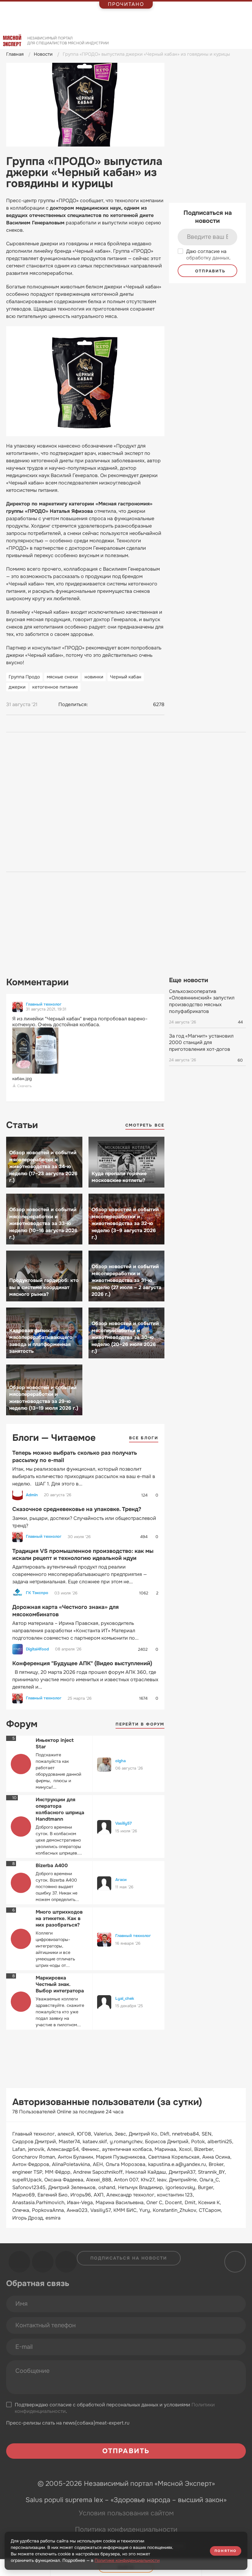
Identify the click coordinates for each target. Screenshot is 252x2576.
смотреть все (145, 1125)
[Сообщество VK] (19, 2262)
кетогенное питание (55, 687)
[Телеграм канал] (43, 2262)
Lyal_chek (125, 1998)
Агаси (121, 1880)
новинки (94, 677)
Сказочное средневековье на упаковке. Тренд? (77, 1509)
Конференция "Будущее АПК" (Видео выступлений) (82, 1663)
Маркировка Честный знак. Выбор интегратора (60, 1984)
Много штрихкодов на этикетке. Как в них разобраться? (59, 1918)
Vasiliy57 (124, 1823)
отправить (209, 271)
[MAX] (119, 705)
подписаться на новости (129, 2258)
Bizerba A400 (52, 1865)
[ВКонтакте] (96, 705)
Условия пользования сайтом (126, 2513)
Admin (32, 1495)
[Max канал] (66, 2262)
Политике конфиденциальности (127, 2560)
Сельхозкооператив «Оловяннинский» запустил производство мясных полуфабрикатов (202, 1001)
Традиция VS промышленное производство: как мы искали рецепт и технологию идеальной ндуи (83, 1555)
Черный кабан (126, 677)
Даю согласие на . (208, 255)
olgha (120, 1761)
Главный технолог (44, 1004)
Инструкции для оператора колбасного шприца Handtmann (60, 1809)
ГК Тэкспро (37, 1593)
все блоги (144, 1438)
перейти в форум (140, 1724)
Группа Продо (24, 677)
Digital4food (37, 1649)
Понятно (226, 2551)
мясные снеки (62, 677)
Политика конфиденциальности (126, 2530)
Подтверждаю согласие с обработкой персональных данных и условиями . (115, 2408)
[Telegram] (107, 705)
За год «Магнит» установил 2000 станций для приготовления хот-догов (201, 1043)
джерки (17, 687)
